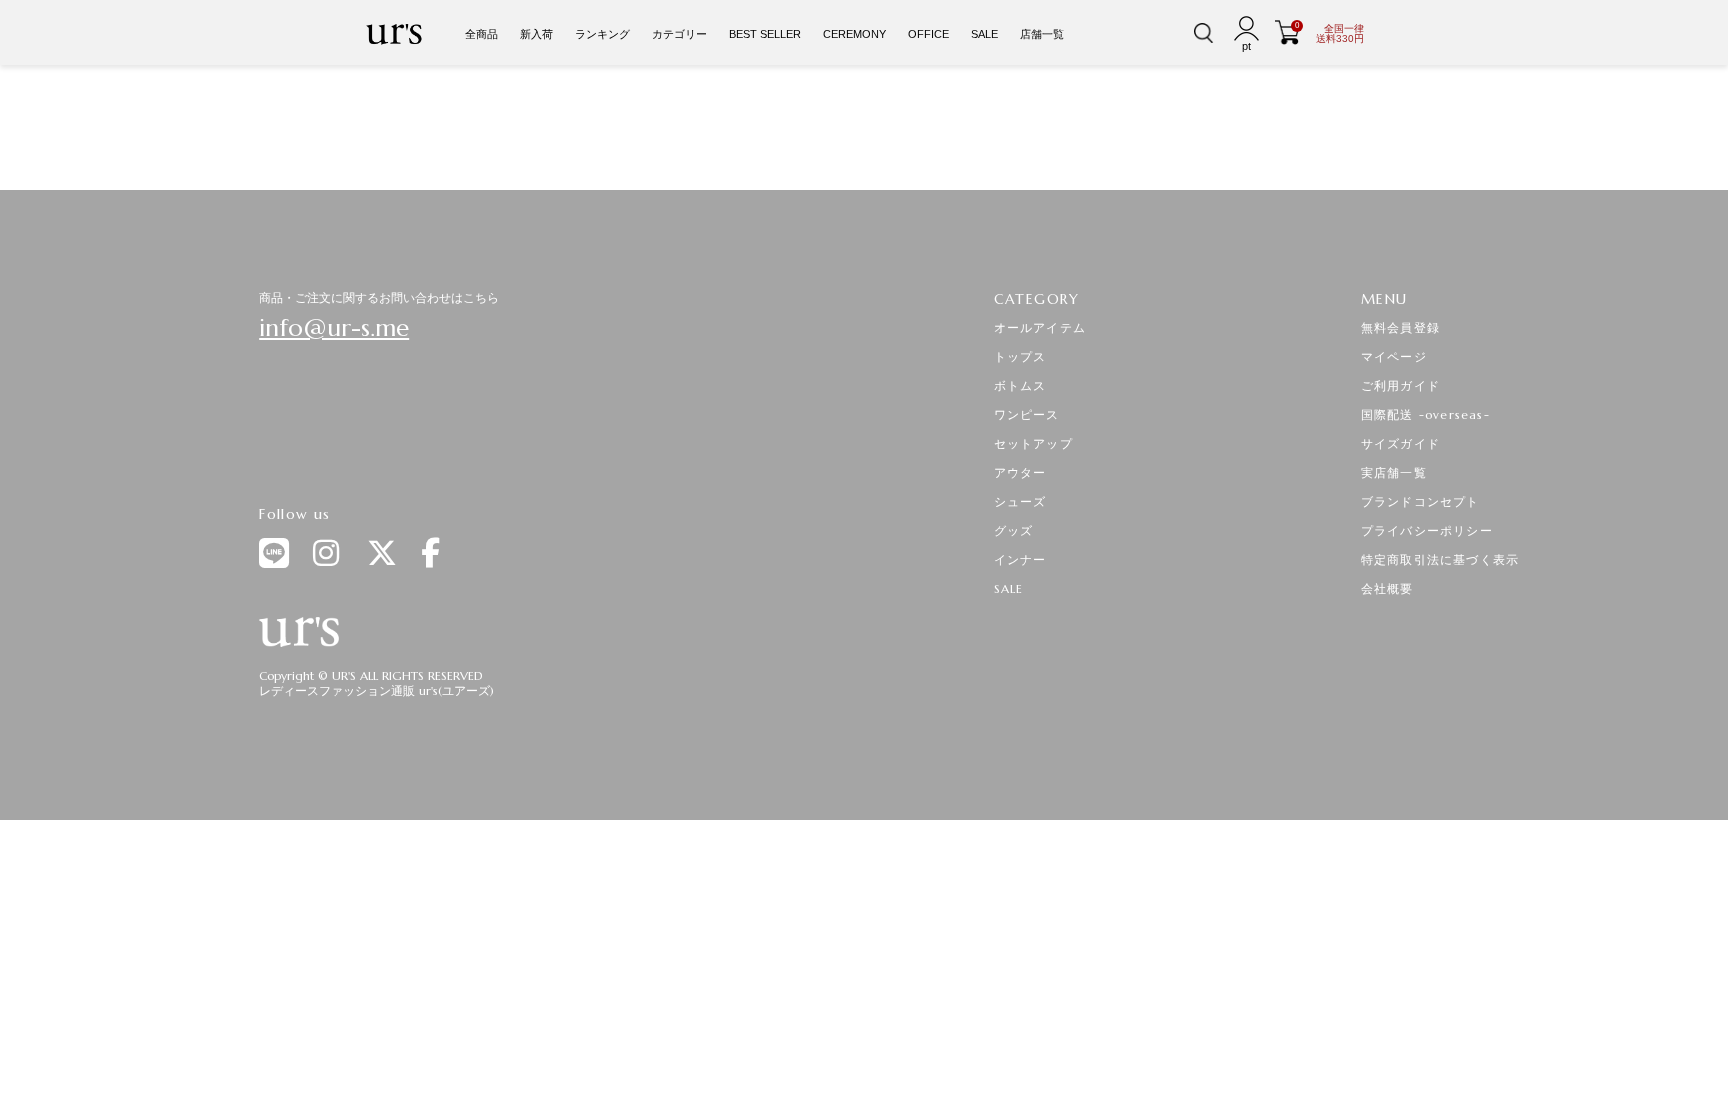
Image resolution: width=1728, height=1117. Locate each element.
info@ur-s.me (334, 328)
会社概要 (1387, 588)
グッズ (1014, 530)
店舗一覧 (1042, 34)
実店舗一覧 (1394, 472)
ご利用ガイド (1400, 385)
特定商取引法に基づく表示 (1440, 559)
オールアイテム (1040, 327)
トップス (1020, 356)
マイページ (1394, 356)
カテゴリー (679, 34)
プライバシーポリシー (1427, 530)
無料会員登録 (1400, 327)
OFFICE (928, 34)
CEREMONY (854, 34)
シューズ (1020, 501)
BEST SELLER (765, 34)
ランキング (602, 34)
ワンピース (1027, 414)
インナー (1020, 559)
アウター (1020, 472)
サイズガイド (1400, 443)
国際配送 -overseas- (1425, 414)
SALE (984, 34)
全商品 (481, 34)
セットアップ (1033, 443)
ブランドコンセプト (1420, 501)
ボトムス (1020, 385)
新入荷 (536, 34)
